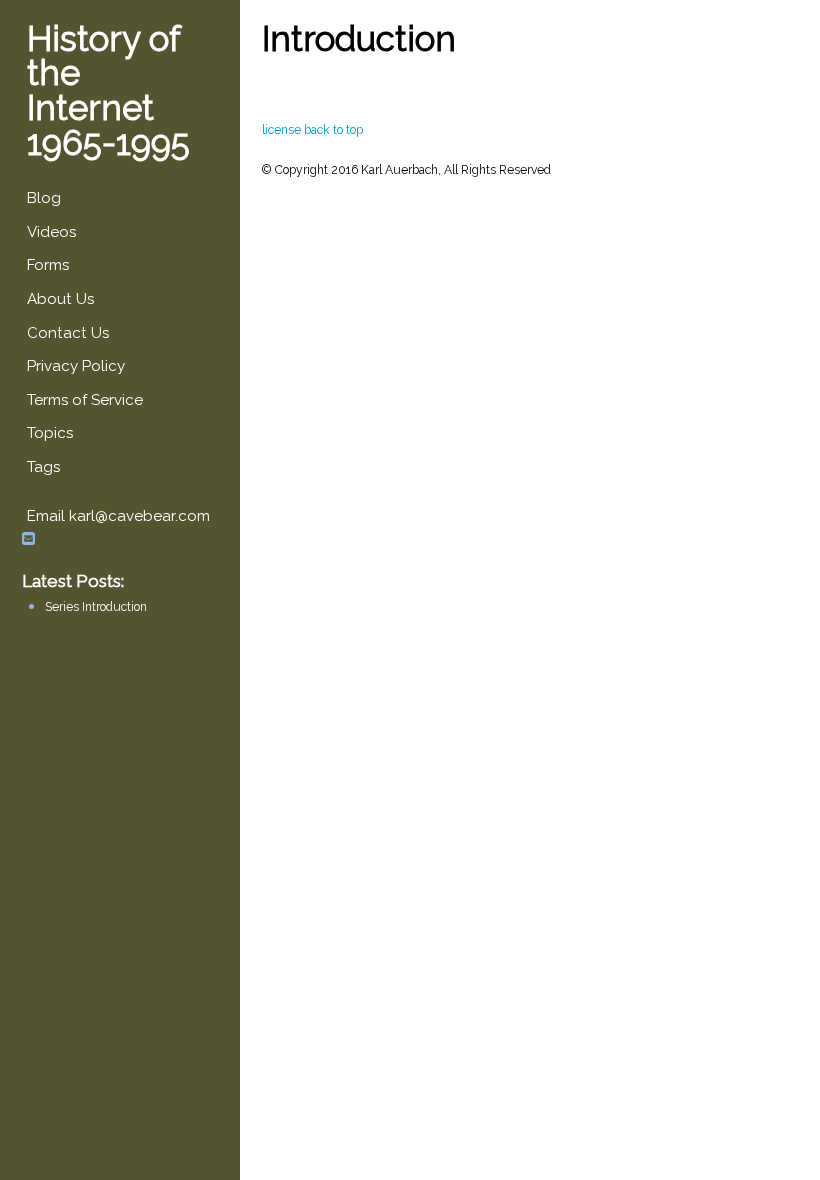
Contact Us (68, 333)
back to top (333, 130)
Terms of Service (85, 400)
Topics (50, 433)
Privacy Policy (76, 366)
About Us (60, 299)
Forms (48, 265)
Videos (51, 232)
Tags (43, 467)
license (281, 130)
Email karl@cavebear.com (118, 517)
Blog (44, 198)
